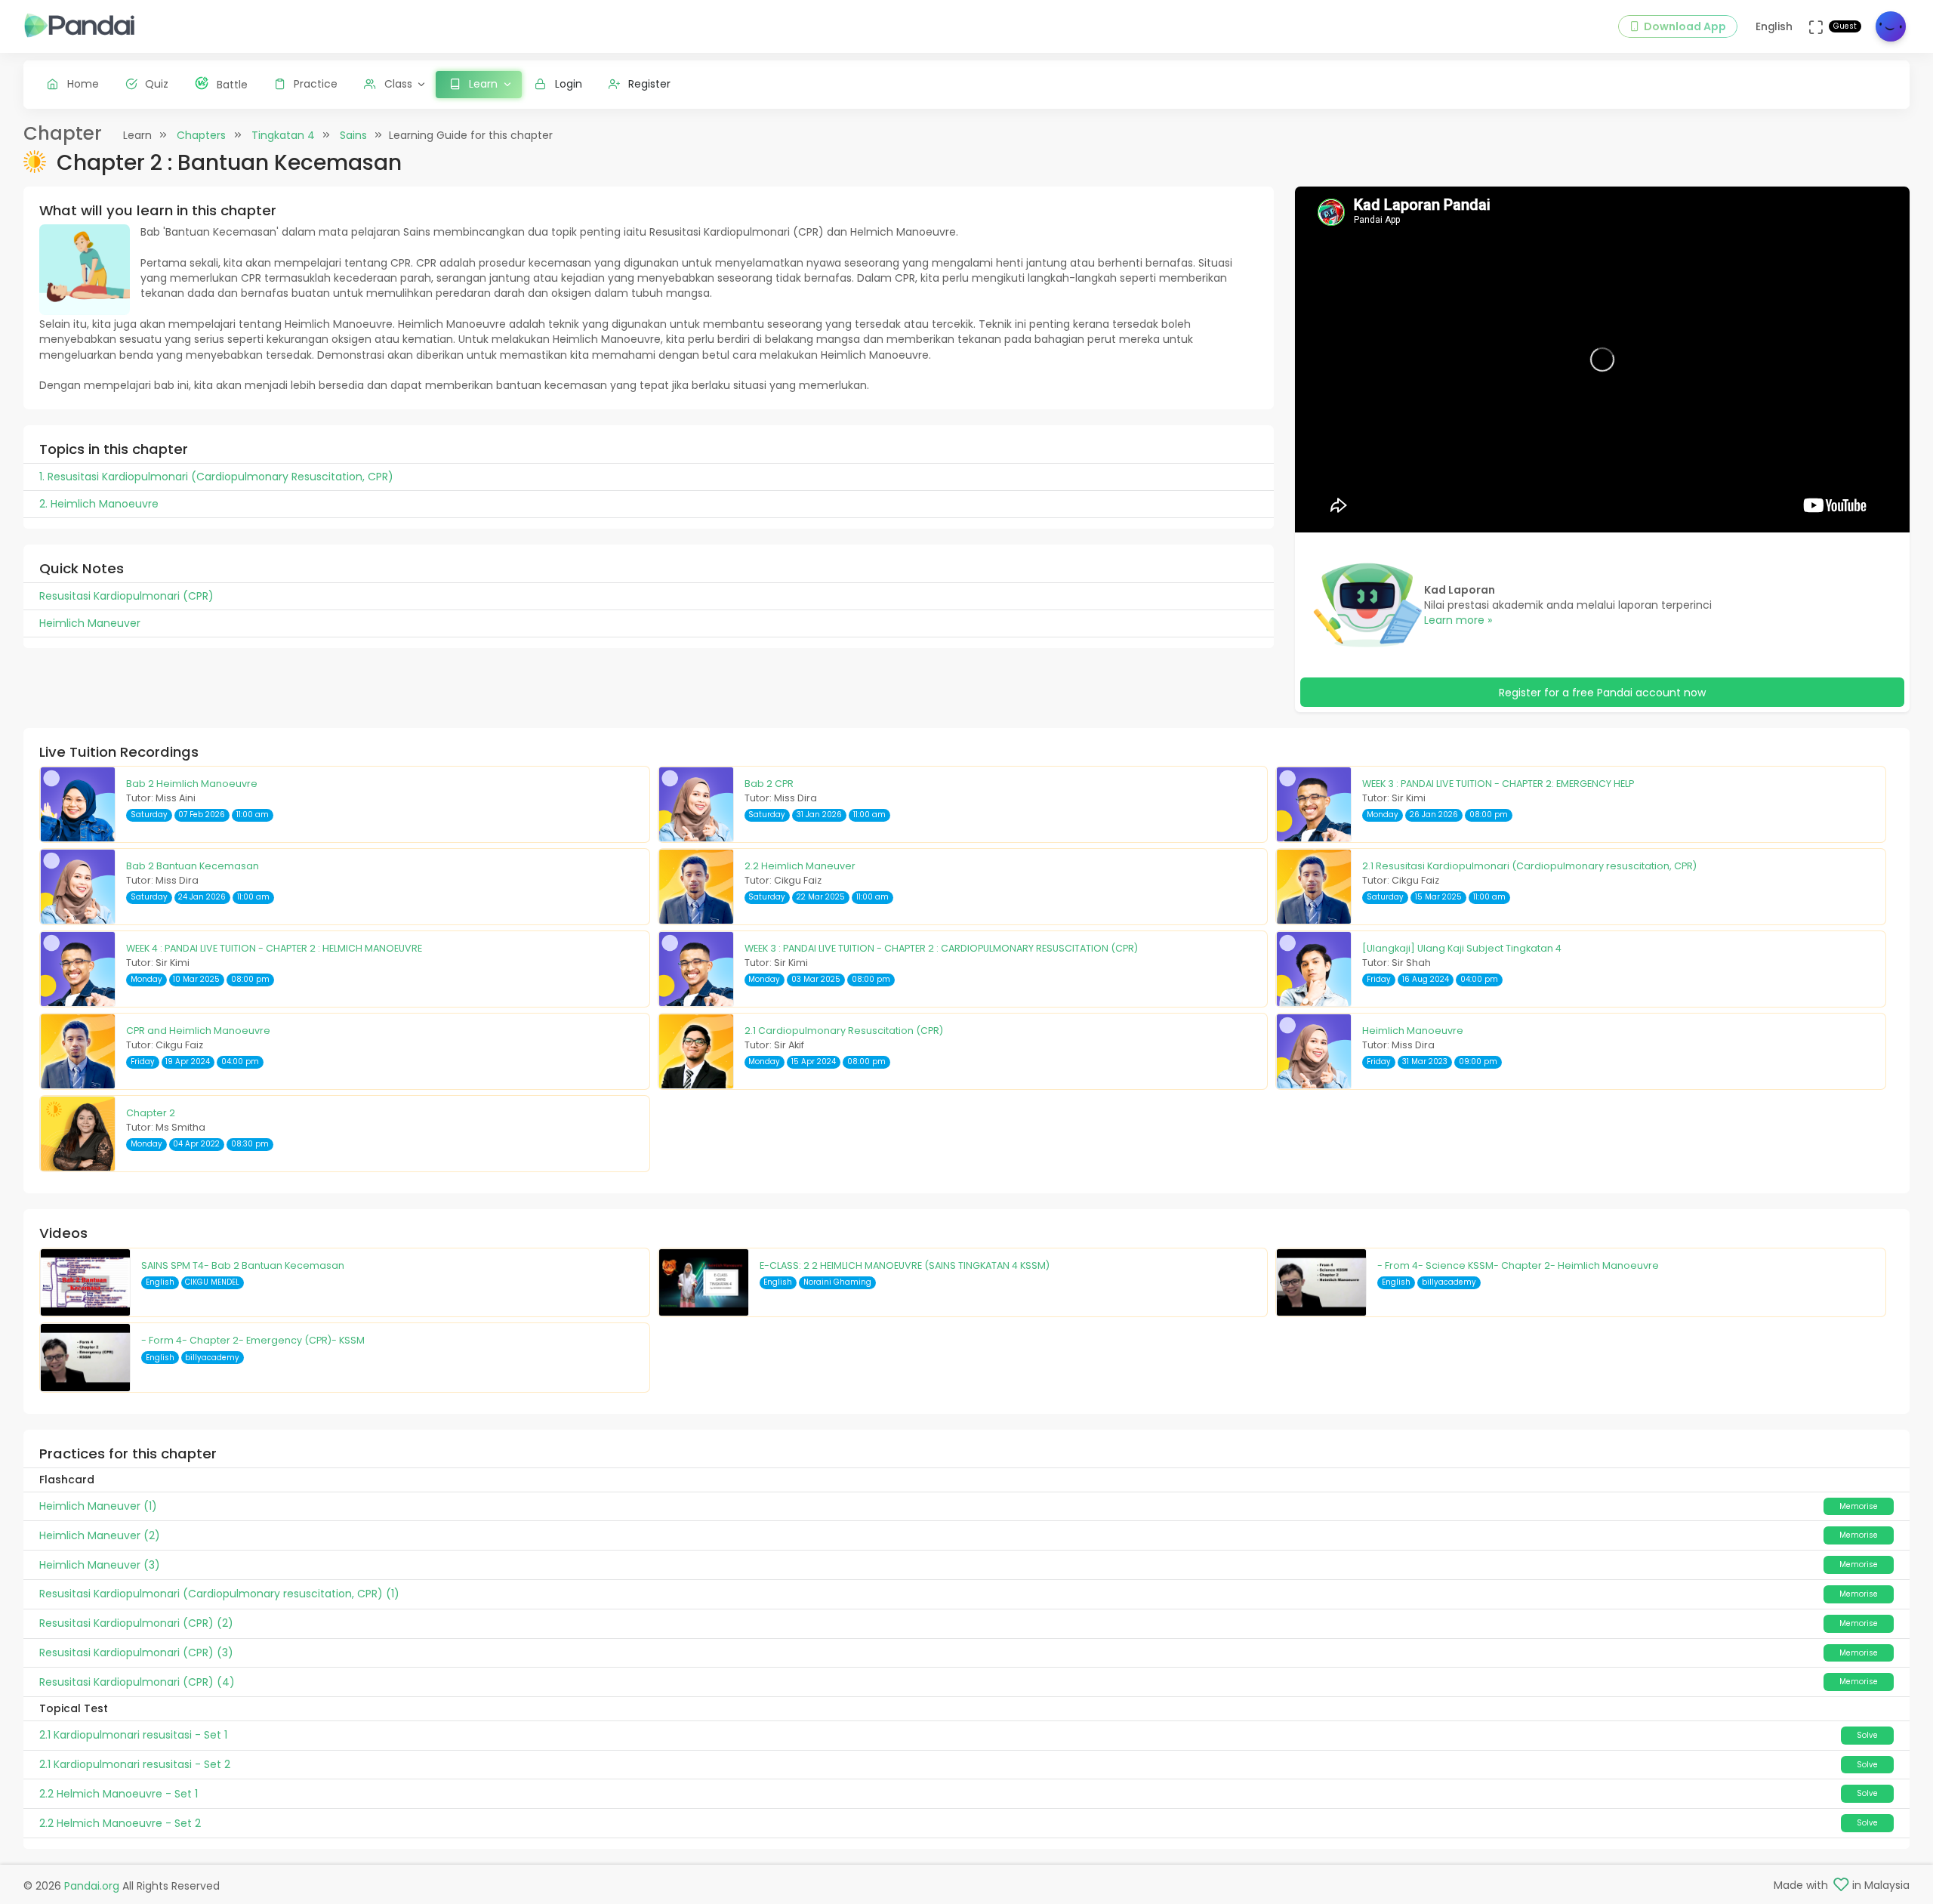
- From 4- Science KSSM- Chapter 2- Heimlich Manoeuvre (1518, 1265)
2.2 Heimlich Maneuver (800, 866)
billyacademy (1449, 1282)
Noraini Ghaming (837, 1282)
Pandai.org (92, 1886)
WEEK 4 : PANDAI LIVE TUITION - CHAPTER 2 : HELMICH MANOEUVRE (274, 948)
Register (649, 84)
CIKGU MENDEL (212, 1282)
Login (569, 84)
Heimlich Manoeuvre (1413, 1031)
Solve (1867, 1735)
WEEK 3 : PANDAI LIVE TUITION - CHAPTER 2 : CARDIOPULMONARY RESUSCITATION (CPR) (941, 948)
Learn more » (1458, 620)
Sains (353, 135)
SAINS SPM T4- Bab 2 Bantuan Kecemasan (243, 1265)
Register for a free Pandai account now (1602, 693)
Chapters (201, 135)
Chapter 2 (151, 1113)
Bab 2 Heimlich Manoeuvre (192, 784)
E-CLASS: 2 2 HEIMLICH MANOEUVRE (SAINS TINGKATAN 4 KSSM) (905, 1265)
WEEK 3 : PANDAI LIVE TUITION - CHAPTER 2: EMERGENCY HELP (1498, 784)
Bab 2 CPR (769, 784)
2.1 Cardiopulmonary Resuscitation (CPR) (844, 1031)
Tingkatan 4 (283, 135)
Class (398, 84)
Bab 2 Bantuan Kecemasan (193, 866)
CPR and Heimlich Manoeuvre (198, 1031)
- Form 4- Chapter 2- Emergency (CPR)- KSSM (253, 1340)
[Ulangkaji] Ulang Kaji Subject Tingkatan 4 (1462, 948)
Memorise (1859, 1506)
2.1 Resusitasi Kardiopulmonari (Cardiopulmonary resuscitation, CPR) (1529, 866)
